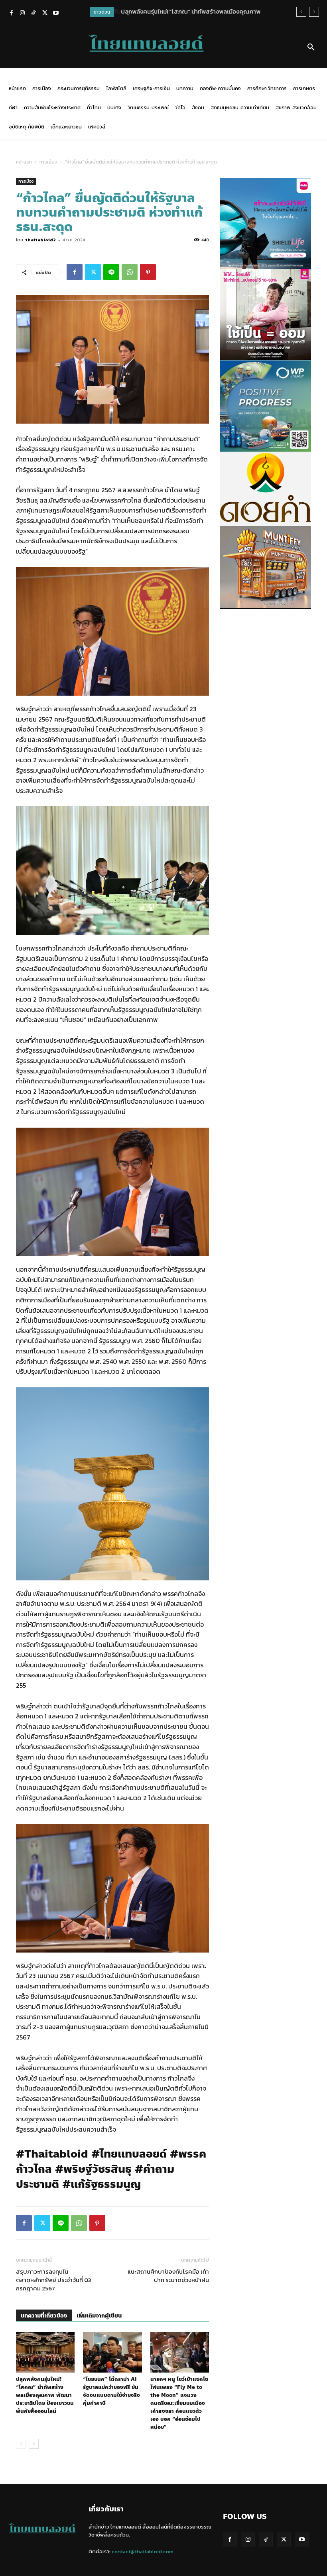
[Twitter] (45, 14)
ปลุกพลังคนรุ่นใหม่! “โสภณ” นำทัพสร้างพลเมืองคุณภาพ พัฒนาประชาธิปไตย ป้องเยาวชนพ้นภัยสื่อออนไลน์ (45, 2395)
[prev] (301, 12)
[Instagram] (22, 14)
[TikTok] (33, 14)
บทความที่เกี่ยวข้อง (44, 2316)
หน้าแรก (24, 162)
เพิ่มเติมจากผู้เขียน (99, 2316)
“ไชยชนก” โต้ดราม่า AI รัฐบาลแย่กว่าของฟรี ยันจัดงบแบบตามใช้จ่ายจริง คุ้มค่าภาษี (111, 2391)
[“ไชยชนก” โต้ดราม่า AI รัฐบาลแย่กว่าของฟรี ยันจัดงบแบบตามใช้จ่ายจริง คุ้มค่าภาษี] (112, 2352)
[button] (311, 47)
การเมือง (48, 162)
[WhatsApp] (130, 272)
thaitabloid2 (40, 240)
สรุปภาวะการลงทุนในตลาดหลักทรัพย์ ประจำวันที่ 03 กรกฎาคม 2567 (54, 2280)
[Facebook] (11, 14)
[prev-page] (21, 2444)
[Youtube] (56, 14)
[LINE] (111, 272)
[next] (314, 12)
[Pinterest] (148, 272)
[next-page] (34, 2444)
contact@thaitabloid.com (143, 2551)
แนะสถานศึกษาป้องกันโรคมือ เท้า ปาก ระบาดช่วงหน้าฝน (168, 2276)
